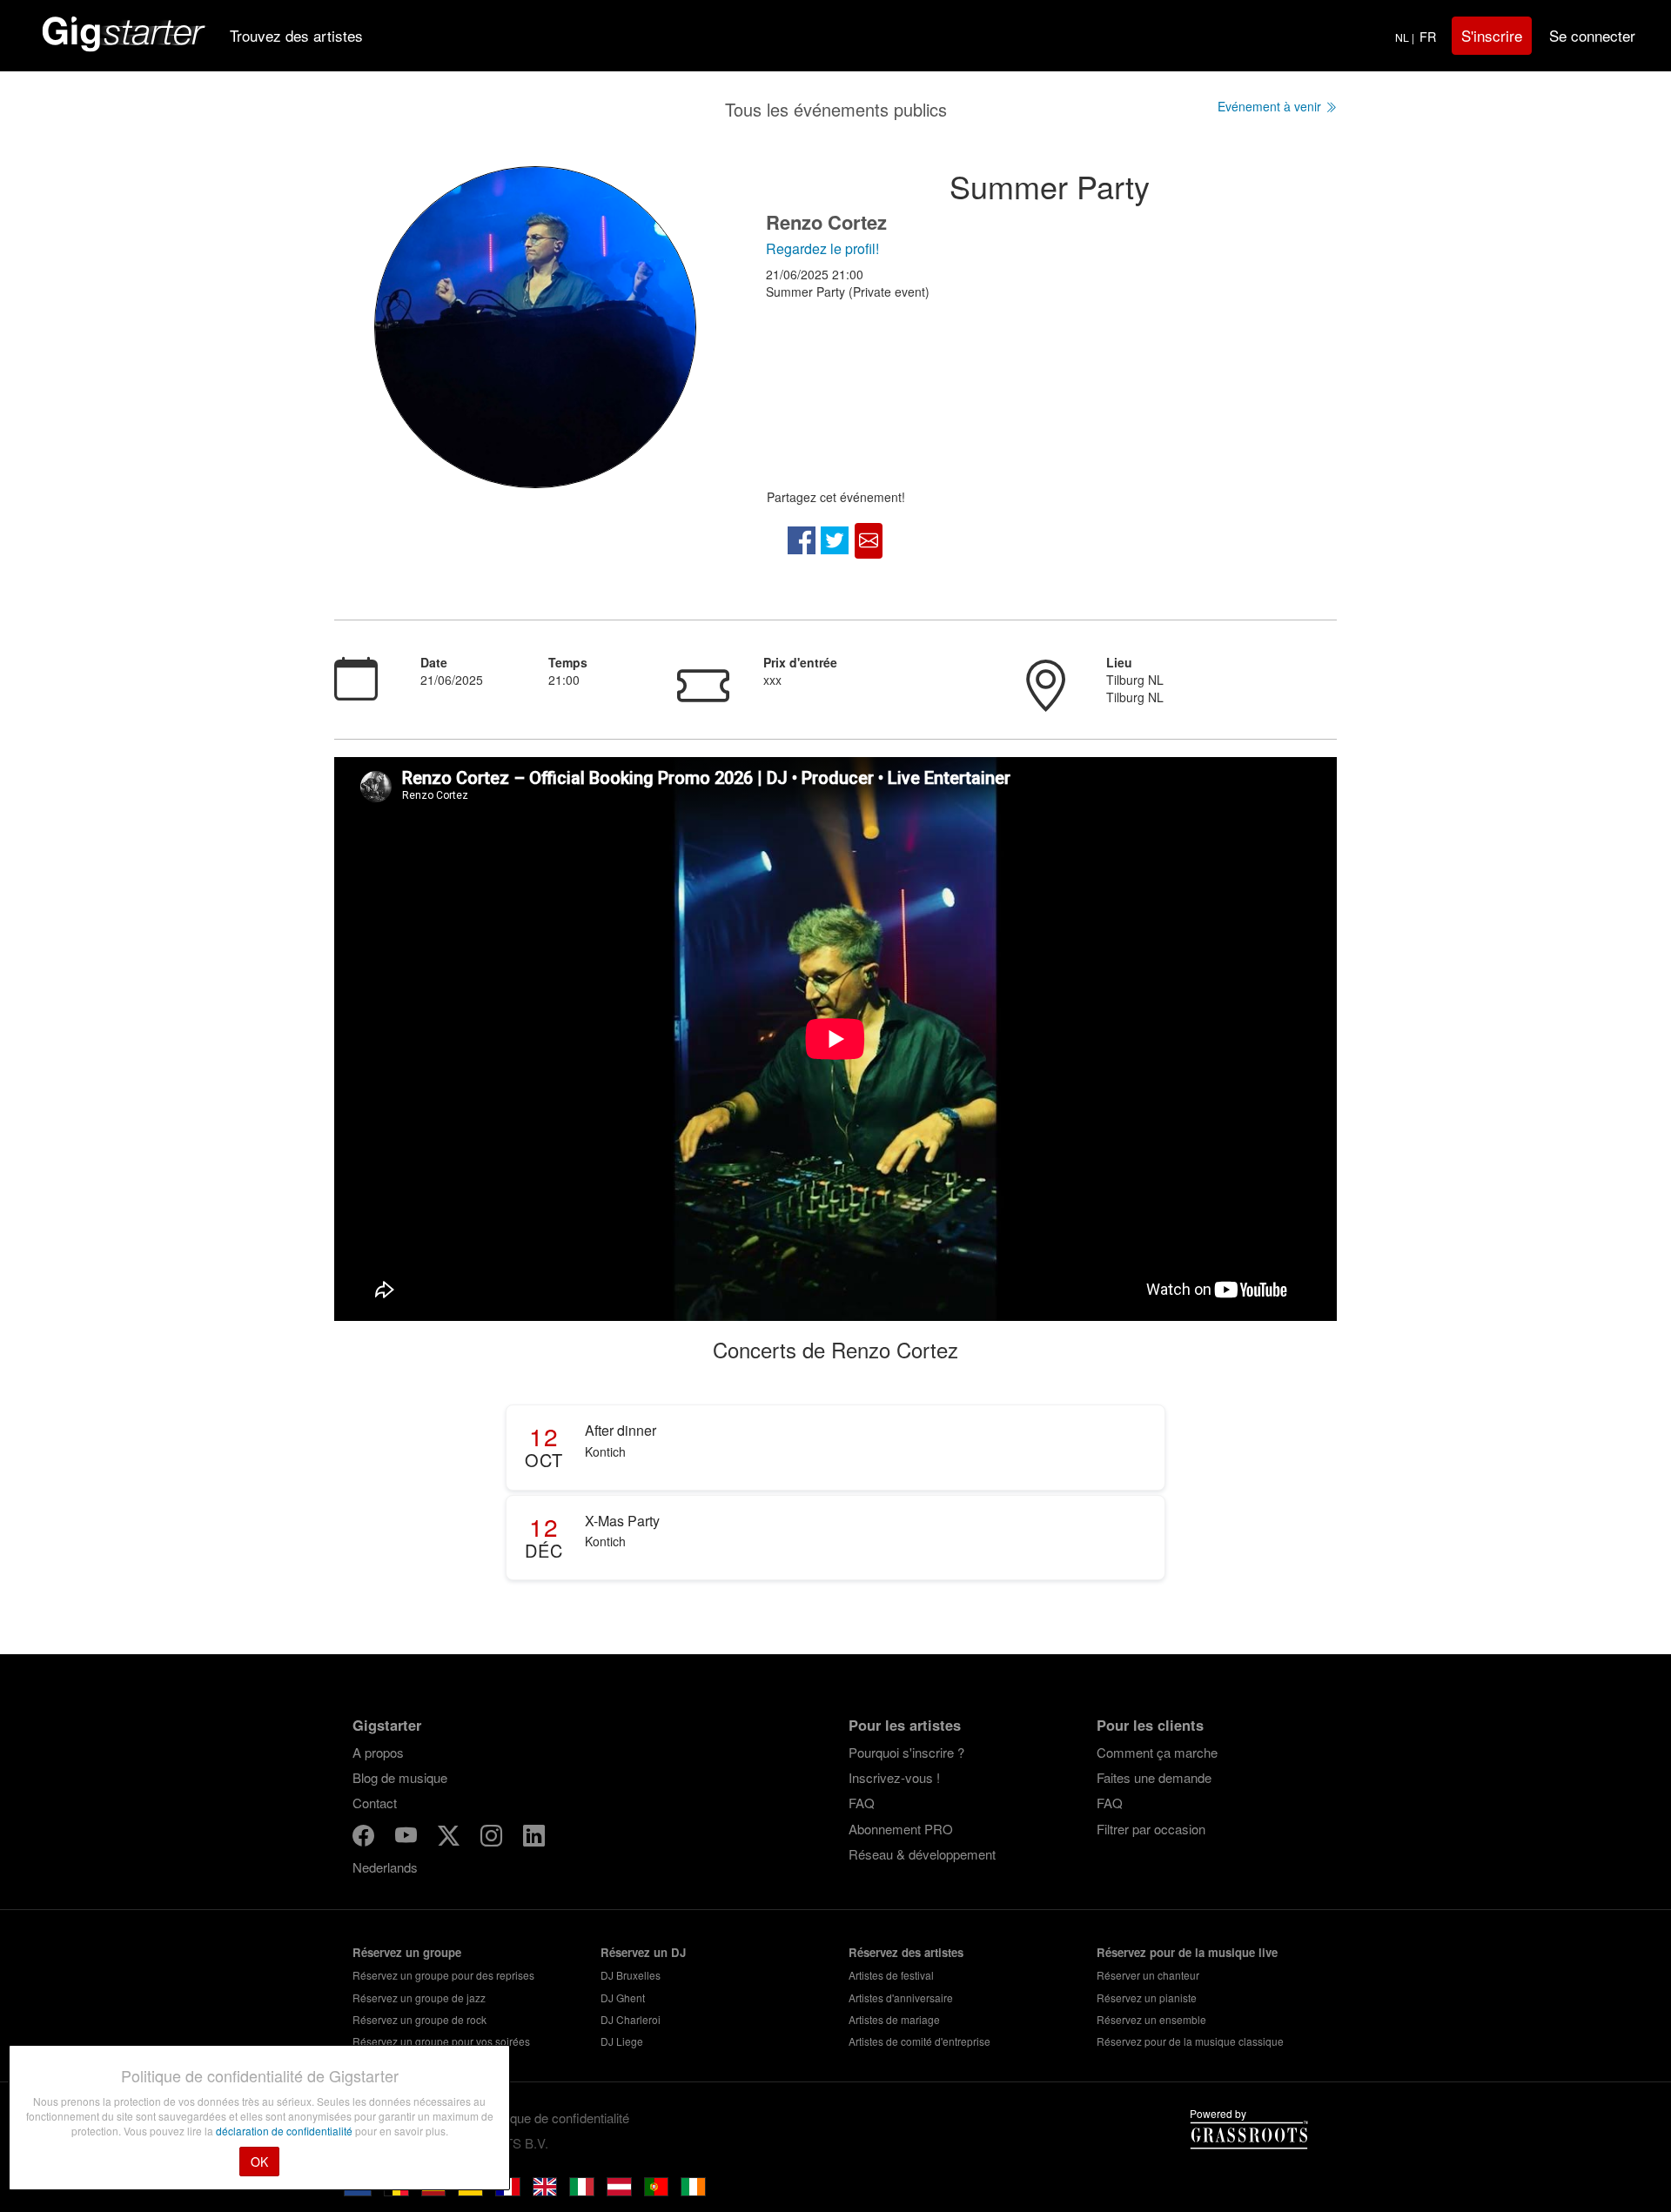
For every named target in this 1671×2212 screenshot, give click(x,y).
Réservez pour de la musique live (1187, 1952)
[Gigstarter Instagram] (493, 1838)
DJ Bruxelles (631, 1975)
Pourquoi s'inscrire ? (906, 1752)
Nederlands (385, 1867)
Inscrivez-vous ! (894, 1777)
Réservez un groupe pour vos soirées (441, 2041)
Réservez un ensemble (1151, 2019)
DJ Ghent (623, 1998)
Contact (375, 1803)
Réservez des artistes (906, 1952)
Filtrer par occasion (1151, 1829)
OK (259, 2162)
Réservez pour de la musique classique (1190, 2041)
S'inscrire (1492, 35)
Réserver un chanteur (1148, 1975)
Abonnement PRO (901, 1829)
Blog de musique (400, 1777)
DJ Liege (622, 2041)
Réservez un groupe (407, 1952)
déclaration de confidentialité (285, 2131)
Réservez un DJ (643, 1952)
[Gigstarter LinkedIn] (534, 1838)
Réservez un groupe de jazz (419, 1998)
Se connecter (1592, 35)
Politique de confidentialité (556, 2118)
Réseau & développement (922, 1854)
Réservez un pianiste (1147, 1998)
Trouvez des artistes (296, 35)
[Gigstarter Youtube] (408, 1838)
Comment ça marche (1157, 1752)
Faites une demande (1154, 1777)
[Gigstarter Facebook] (365, 1838)
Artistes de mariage (894, 2019)
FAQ (862, 1803)
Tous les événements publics (836, 109)
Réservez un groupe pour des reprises (443, 1975)
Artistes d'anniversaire (901, 1998)
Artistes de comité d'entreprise (919, 2041)
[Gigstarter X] (450, 1838)
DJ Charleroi (631, 2019)
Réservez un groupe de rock (419, 2019)
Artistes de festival (891, 1975)
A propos (378, 1752)
